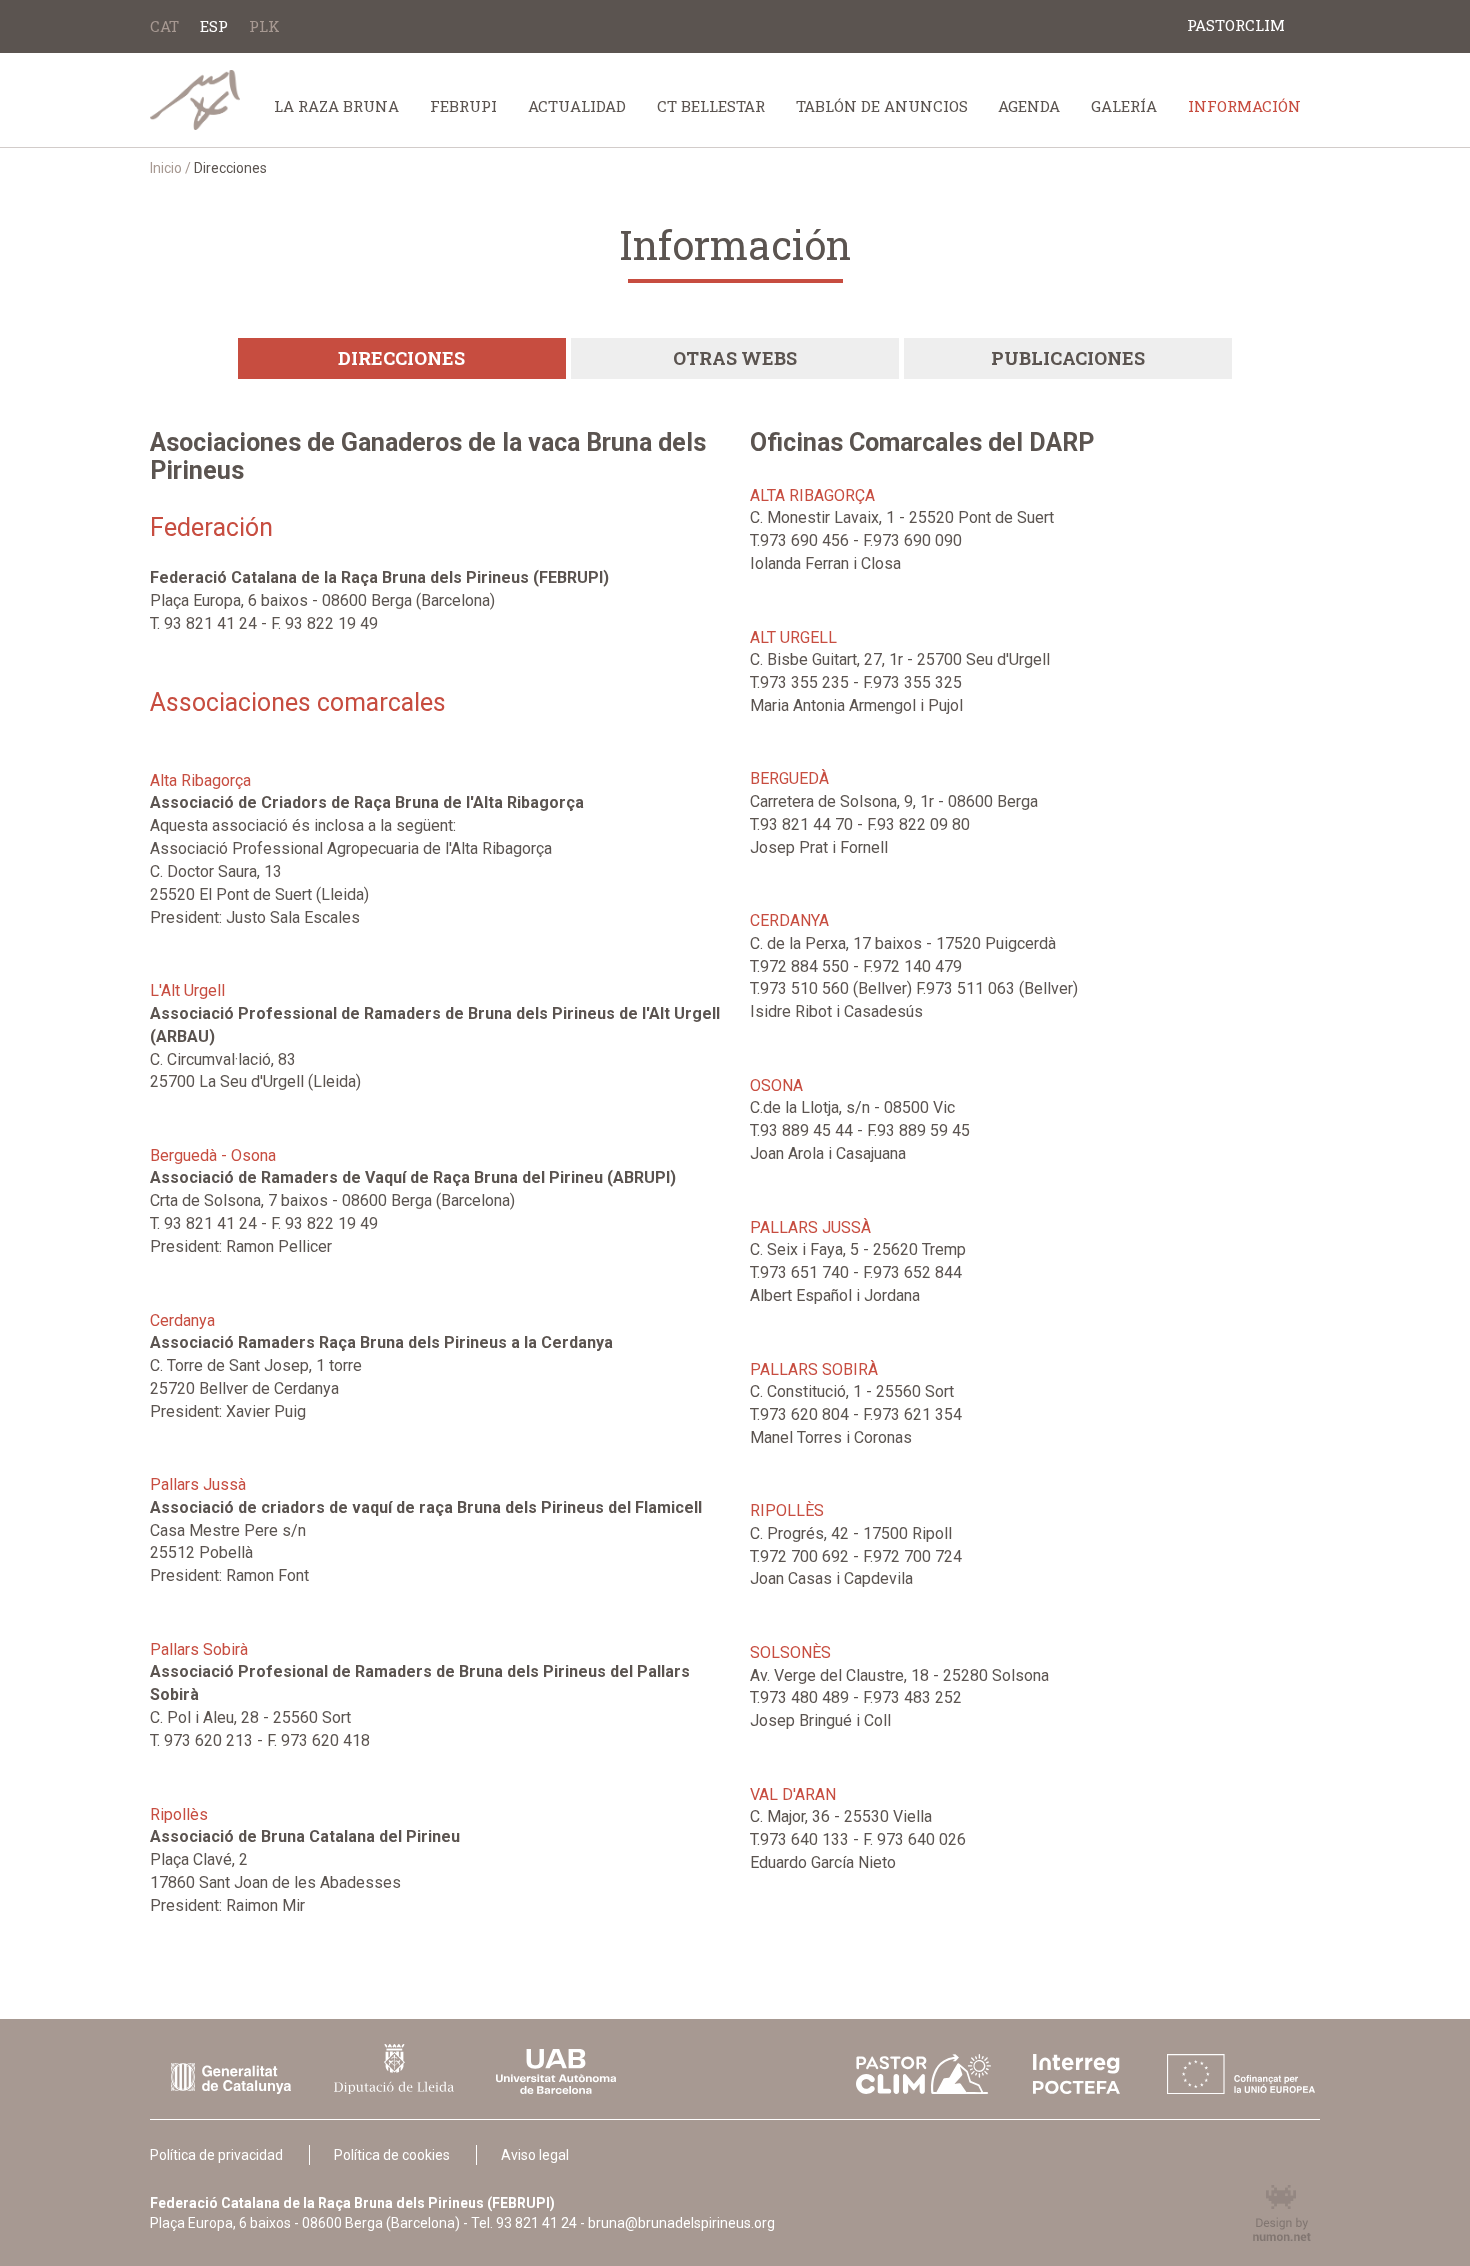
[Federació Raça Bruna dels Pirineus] (199, 100)
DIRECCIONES (401, 358)
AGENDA (1029, 106)
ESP (214, 26)
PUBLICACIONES (1068, 358)
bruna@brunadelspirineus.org (681, 2223)
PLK (264, 26)
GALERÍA (1124, 106)
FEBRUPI (463, 106)
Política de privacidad (216, 2155)
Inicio (166, 168)
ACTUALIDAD (577, 106)
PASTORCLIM (1236, 25)
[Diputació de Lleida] (394, 2069)
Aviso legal (535, 2155)
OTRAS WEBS (735, 358)
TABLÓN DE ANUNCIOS (882, 106)
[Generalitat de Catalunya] (231, 2078)
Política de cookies (392, 2155)
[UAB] (556, 2071)
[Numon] (1258, 2213)
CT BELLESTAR (711, 106)
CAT (164, 26)
